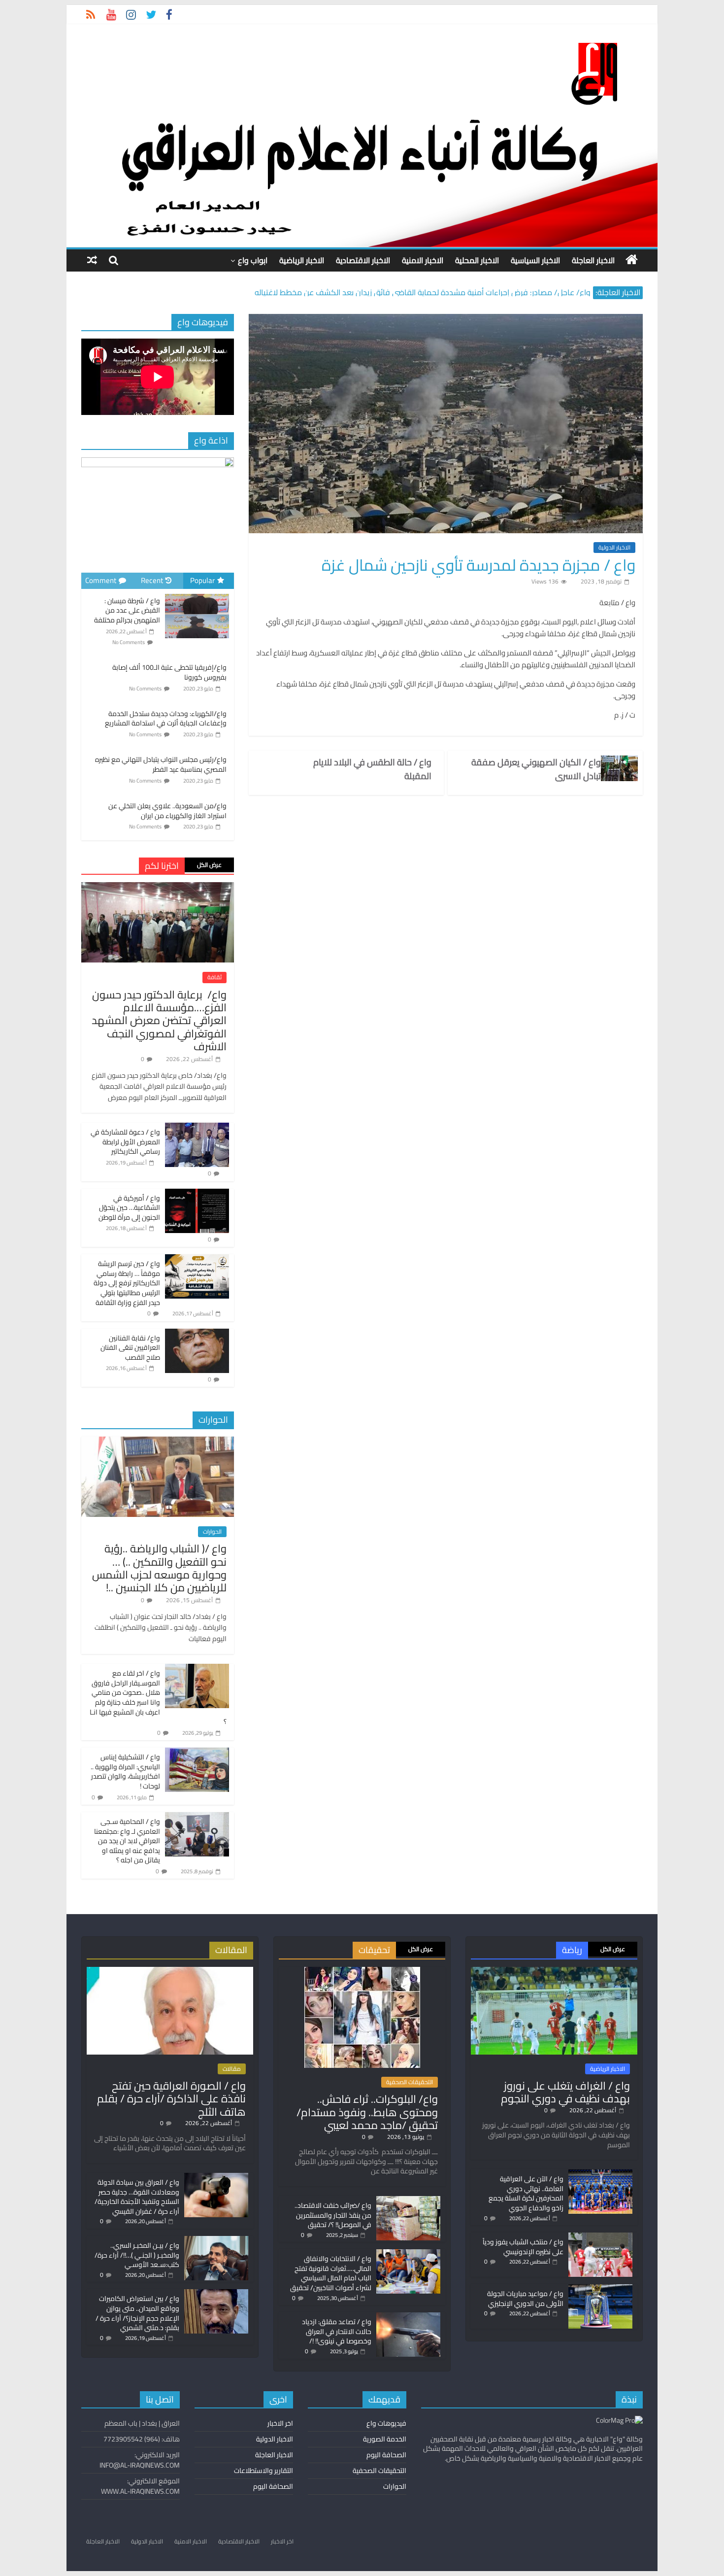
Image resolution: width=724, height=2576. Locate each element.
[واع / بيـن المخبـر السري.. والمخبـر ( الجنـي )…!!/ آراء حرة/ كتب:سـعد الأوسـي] (216, 2240)
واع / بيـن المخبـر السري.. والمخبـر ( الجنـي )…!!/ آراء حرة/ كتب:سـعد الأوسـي (137, 2255)
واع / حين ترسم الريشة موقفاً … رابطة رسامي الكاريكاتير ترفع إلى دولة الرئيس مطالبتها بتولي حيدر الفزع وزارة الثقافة (127, 1283)
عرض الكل (209, 865)
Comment (101, 580)
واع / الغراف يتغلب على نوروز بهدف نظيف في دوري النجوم (565, 2092)
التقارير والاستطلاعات (263, 2471)
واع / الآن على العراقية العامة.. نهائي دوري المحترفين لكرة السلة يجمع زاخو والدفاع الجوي (526, 2193)
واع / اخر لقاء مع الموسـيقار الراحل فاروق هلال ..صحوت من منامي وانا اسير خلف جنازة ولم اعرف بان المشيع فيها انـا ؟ (158, 1697)
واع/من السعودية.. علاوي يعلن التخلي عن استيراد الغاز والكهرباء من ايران (167, 811)
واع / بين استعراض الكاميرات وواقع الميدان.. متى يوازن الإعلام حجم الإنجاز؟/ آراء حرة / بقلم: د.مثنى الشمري (137, 2313)
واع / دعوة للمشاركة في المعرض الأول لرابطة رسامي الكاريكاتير (125, 1142)
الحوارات (212, 1532)
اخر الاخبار (280, 2423)
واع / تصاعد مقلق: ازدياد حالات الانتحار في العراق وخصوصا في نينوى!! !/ (337, 2331)
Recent (152, 580)
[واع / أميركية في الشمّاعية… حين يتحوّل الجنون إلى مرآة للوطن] (197, 1194)
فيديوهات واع (386, 2423)
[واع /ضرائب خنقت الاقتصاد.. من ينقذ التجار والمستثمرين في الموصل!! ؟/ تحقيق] (408, 2200)
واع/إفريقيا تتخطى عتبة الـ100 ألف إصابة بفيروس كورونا (169, 672)
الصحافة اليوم (386, 2455)
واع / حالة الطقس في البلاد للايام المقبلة (372, 769)
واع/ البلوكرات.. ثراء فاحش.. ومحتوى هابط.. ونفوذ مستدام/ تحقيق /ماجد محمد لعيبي (367, 2112)
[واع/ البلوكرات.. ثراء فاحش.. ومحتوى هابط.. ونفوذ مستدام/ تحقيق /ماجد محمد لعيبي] (362, 1971)
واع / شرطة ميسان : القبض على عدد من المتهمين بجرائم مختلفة (127, 610)
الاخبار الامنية (423, 260)
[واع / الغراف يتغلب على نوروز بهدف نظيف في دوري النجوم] (554, 1971)
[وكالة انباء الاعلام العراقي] (632, 260)
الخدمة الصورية (385, 2439)
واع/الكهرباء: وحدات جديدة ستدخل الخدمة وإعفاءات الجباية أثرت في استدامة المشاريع (166, 719)
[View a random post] (92, 260)
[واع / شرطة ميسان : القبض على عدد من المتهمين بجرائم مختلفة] (197, 594)
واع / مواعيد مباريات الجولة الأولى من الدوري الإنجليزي (525, 2299)
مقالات (232, 2069)
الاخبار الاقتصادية (363, 260)
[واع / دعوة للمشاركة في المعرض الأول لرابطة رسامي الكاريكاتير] (197, 1128)
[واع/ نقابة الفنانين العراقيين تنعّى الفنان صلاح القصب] (197, 1334)
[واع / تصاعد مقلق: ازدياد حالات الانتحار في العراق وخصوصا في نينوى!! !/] (408, 2317)
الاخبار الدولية (614, 548)
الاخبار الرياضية (302, 260)
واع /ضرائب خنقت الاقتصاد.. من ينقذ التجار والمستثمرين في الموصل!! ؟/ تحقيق (333, 2215)
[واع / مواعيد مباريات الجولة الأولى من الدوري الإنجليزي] (600, 2289)
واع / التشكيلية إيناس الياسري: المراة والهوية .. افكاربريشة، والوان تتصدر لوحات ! (125, 1771)
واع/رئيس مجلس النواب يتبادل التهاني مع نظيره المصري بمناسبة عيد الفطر (161, 764)
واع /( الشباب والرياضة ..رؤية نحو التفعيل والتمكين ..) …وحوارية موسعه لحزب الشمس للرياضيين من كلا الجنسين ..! (159, 1568)
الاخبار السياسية (535, 260)
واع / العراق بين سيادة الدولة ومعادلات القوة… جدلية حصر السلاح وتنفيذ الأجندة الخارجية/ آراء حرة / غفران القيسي (137, 2197)
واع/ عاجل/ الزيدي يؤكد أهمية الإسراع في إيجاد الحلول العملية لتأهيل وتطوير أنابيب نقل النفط (439, 287)
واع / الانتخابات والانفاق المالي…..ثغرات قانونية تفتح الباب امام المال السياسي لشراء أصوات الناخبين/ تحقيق (331, 2273)
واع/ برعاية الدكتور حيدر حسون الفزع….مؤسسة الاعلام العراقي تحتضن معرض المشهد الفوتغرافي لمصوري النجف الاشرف (159, 1021)
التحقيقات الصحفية (410, 2082)
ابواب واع (253, 260)
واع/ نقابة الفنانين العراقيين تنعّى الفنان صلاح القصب (130, 1348)
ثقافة (214, 977)
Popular (202, 580)
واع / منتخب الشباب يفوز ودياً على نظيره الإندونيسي (523, 2247)
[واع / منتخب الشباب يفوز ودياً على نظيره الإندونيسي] (600, 2237)
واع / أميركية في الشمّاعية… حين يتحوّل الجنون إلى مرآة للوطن (129, 1208)
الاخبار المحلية (477, 260)
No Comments (129, 642)
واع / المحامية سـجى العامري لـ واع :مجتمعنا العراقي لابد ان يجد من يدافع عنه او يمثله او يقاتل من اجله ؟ (127, 1841)
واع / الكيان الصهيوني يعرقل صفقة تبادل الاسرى (536, 769)
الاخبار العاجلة (593, 260)
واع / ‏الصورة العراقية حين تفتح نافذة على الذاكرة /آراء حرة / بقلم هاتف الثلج (171, 2099)
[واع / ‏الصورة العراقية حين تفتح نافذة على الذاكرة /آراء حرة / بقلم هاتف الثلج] (170, 1971)
